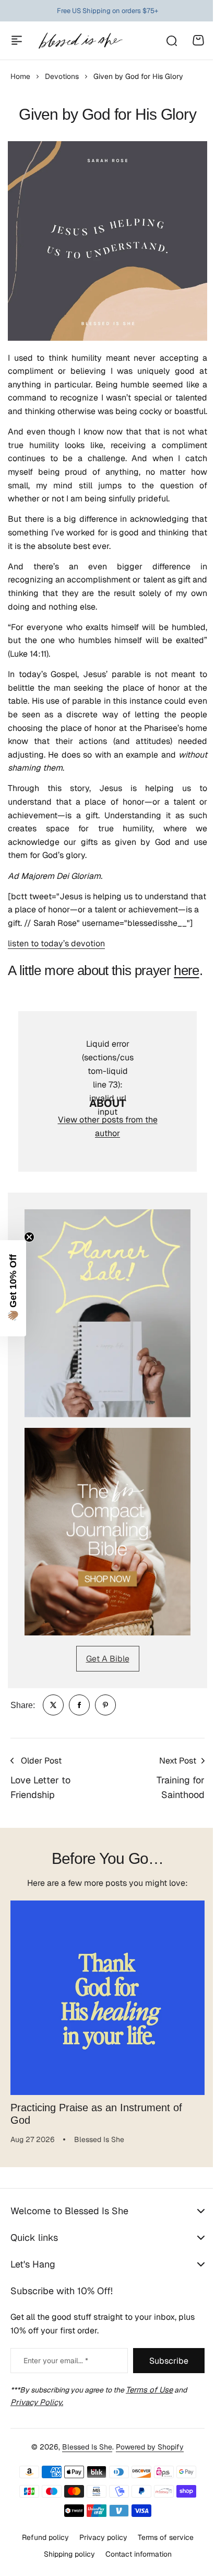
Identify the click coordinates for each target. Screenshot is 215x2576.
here (186, 970)
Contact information (134, 2570)
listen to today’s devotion (56, 943)
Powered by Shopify (146, 2462)
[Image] (107, 1313)
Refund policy (41, 2552)
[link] (53, 1705)
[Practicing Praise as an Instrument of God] (107, 1998)
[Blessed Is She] (80, 41)
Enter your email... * (56, 2361)
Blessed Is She (83, 2462)
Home (20, 76)
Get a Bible (108, 1659)
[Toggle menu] (17, 40)
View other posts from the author (108, 1126)
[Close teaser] (29, 1237)
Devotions (62, 76)
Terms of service (162, 2552)
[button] (13, 1288)
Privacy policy (99, 2552)
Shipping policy (65, 2570)
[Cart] (198, 40)
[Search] (171, 40)
